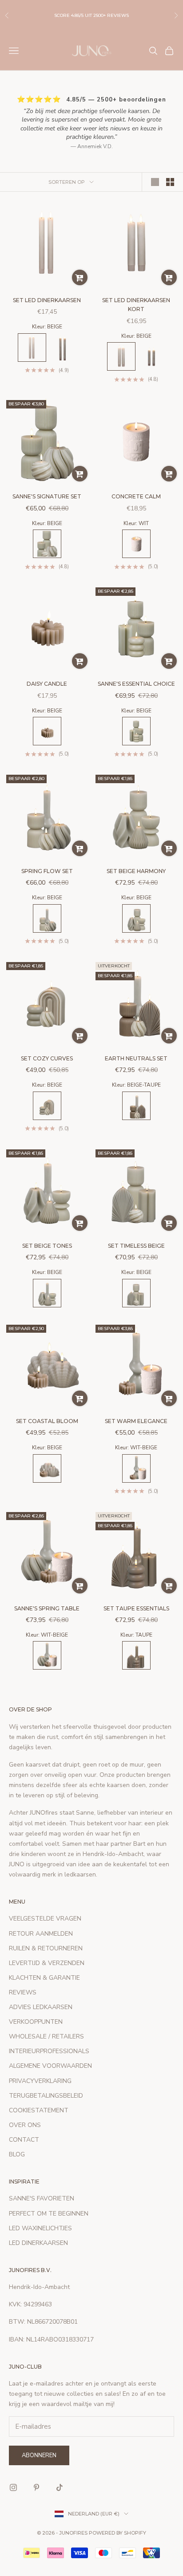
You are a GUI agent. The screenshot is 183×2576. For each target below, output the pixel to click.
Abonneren (39, 2455)
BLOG (17, 2154)
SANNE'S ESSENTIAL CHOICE (136, 684)
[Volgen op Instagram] (13, 2487)
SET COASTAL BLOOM (47, 1421)
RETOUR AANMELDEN (41, 1934)
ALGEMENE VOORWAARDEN (50, 2066)
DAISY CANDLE (47, 684)
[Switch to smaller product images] (170, 182)
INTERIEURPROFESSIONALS (49, 2051)
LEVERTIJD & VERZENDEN (47, 1963)
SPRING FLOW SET (47, 871)
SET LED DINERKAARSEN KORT (136, 305)
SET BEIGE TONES (47, 1246)
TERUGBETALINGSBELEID (46, 2096)
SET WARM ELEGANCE (136, 1421)
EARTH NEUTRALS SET (136, 1058)
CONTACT (24, 2140)
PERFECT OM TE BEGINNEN (49, 2214)
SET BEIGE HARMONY (136, 871)
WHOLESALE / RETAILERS (46, 2036)
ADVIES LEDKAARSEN (41, 2007)
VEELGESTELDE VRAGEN (45, 1919)
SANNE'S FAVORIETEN (42, 2198)
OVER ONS (25, 2125)
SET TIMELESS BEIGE (136, 1246)
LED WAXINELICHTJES (40, 2228)
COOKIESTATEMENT (39, 2110)
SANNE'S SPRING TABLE (47, 1608)
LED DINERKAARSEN (38, 2243)
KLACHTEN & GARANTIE (44, 1978)
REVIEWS (23, 1992)
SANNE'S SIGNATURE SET (47, 496)
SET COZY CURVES (47, 1058)
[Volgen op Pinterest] (36, 2487)
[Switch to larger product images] (155, 182)
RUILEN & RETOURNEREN (46, 1948)
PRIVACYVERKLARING (40, 2081)
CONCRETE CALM (136, 496)
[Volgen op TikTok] (60, 2487)
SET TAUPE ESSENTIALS (136, 1608)
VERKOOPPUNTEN (36, 2022)
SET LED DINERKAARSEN (47, 300)
